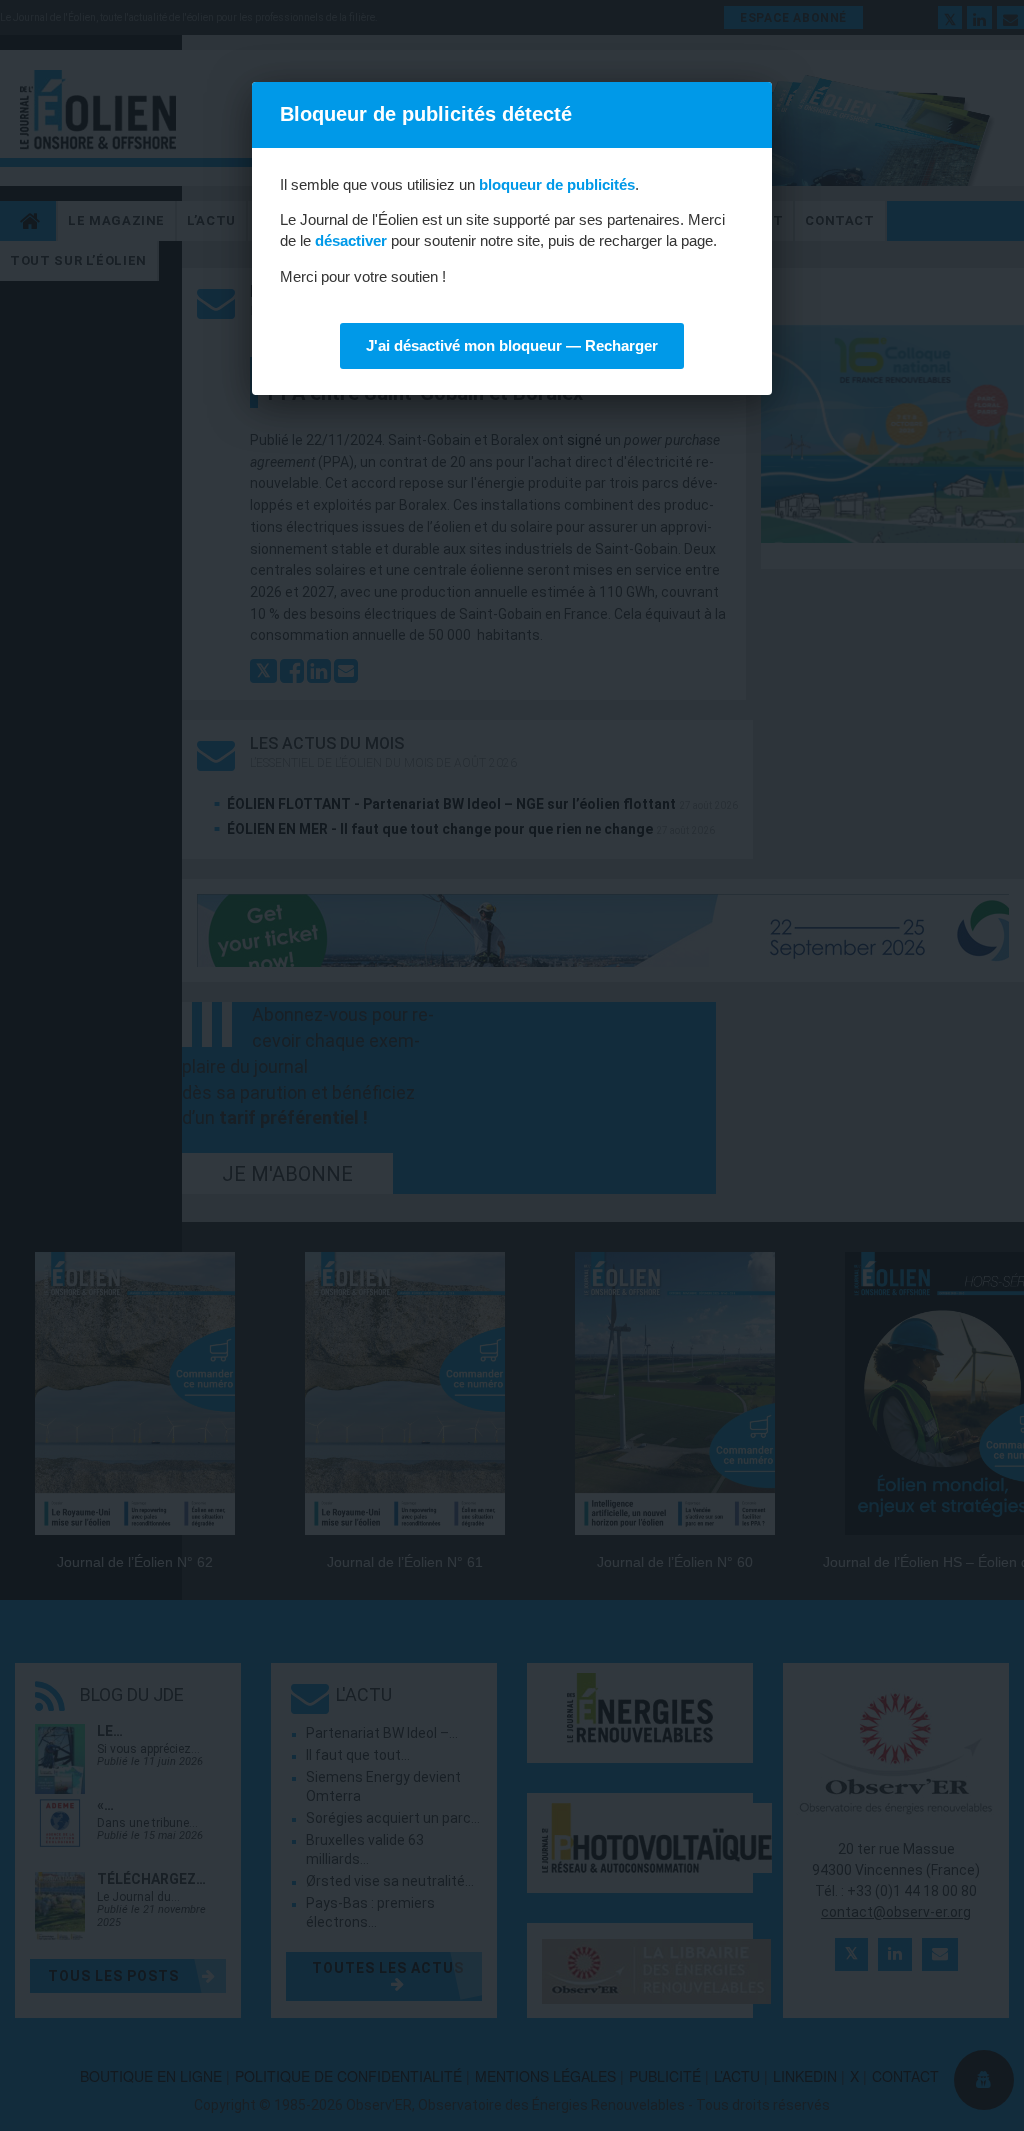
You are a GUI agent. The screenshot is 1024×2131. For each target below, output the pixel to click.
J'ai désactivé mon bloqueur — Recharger (512, 345)
